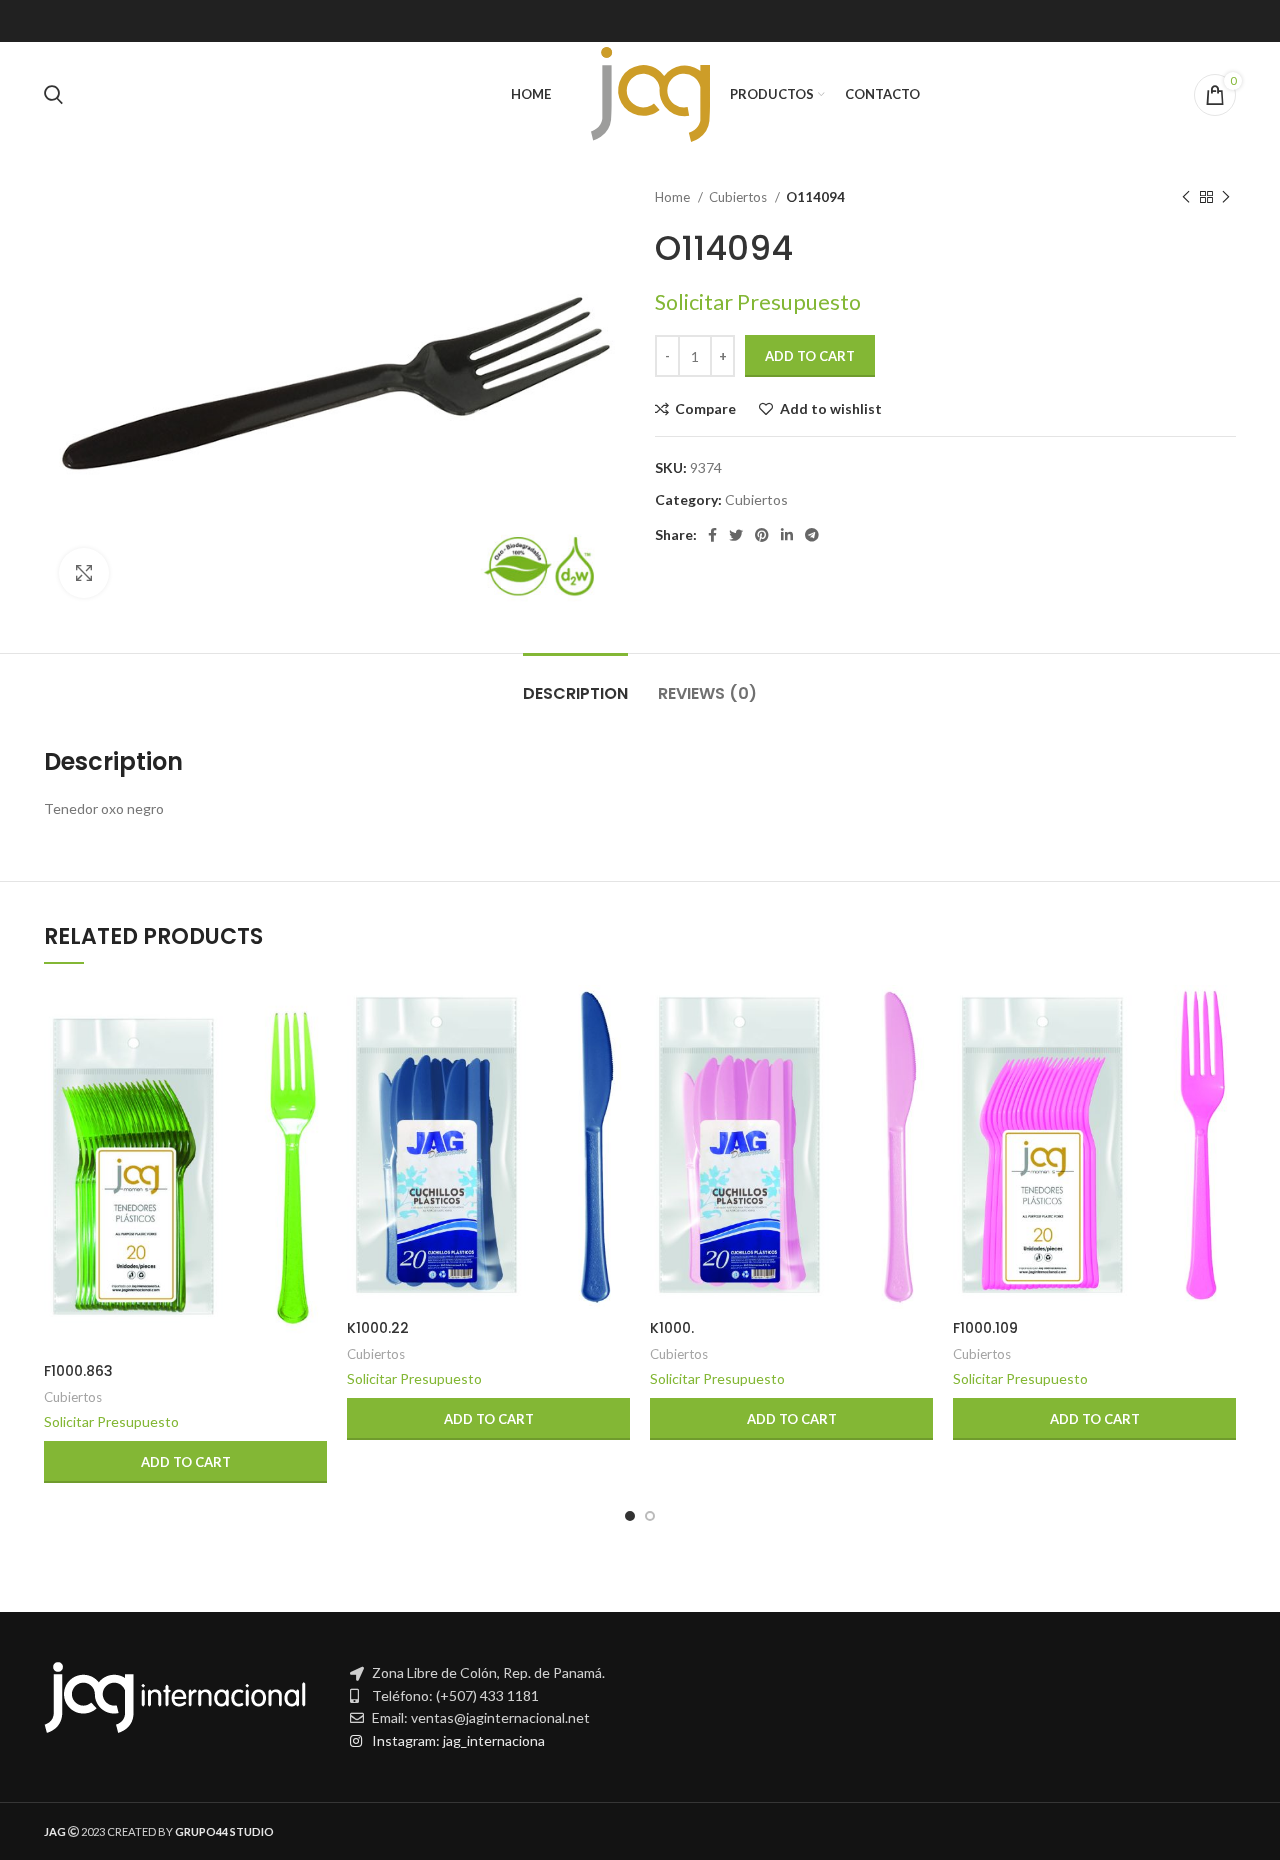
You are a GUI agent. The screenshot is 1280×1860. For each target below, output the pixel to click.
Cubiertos (739, 197)
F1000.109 (985, 1328)
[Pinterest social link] (762, 535)
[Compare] (312, 1017)
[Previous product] (1186, 198)
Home (674, 197)
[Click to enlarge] (84, 573)
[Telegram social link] (812, 535)
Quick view (312, 1062)
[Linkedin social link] (787, 535)
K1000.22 (378, 1328)
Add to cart (810, 356)
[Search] (53, 95)
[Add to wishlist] (312, 1107)
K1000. (672, 1328)
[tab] (575, 683)
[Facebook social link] (712, 535)
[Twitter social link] (736, 535)
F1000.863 (78, 1371)
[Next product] (1226, 198)
